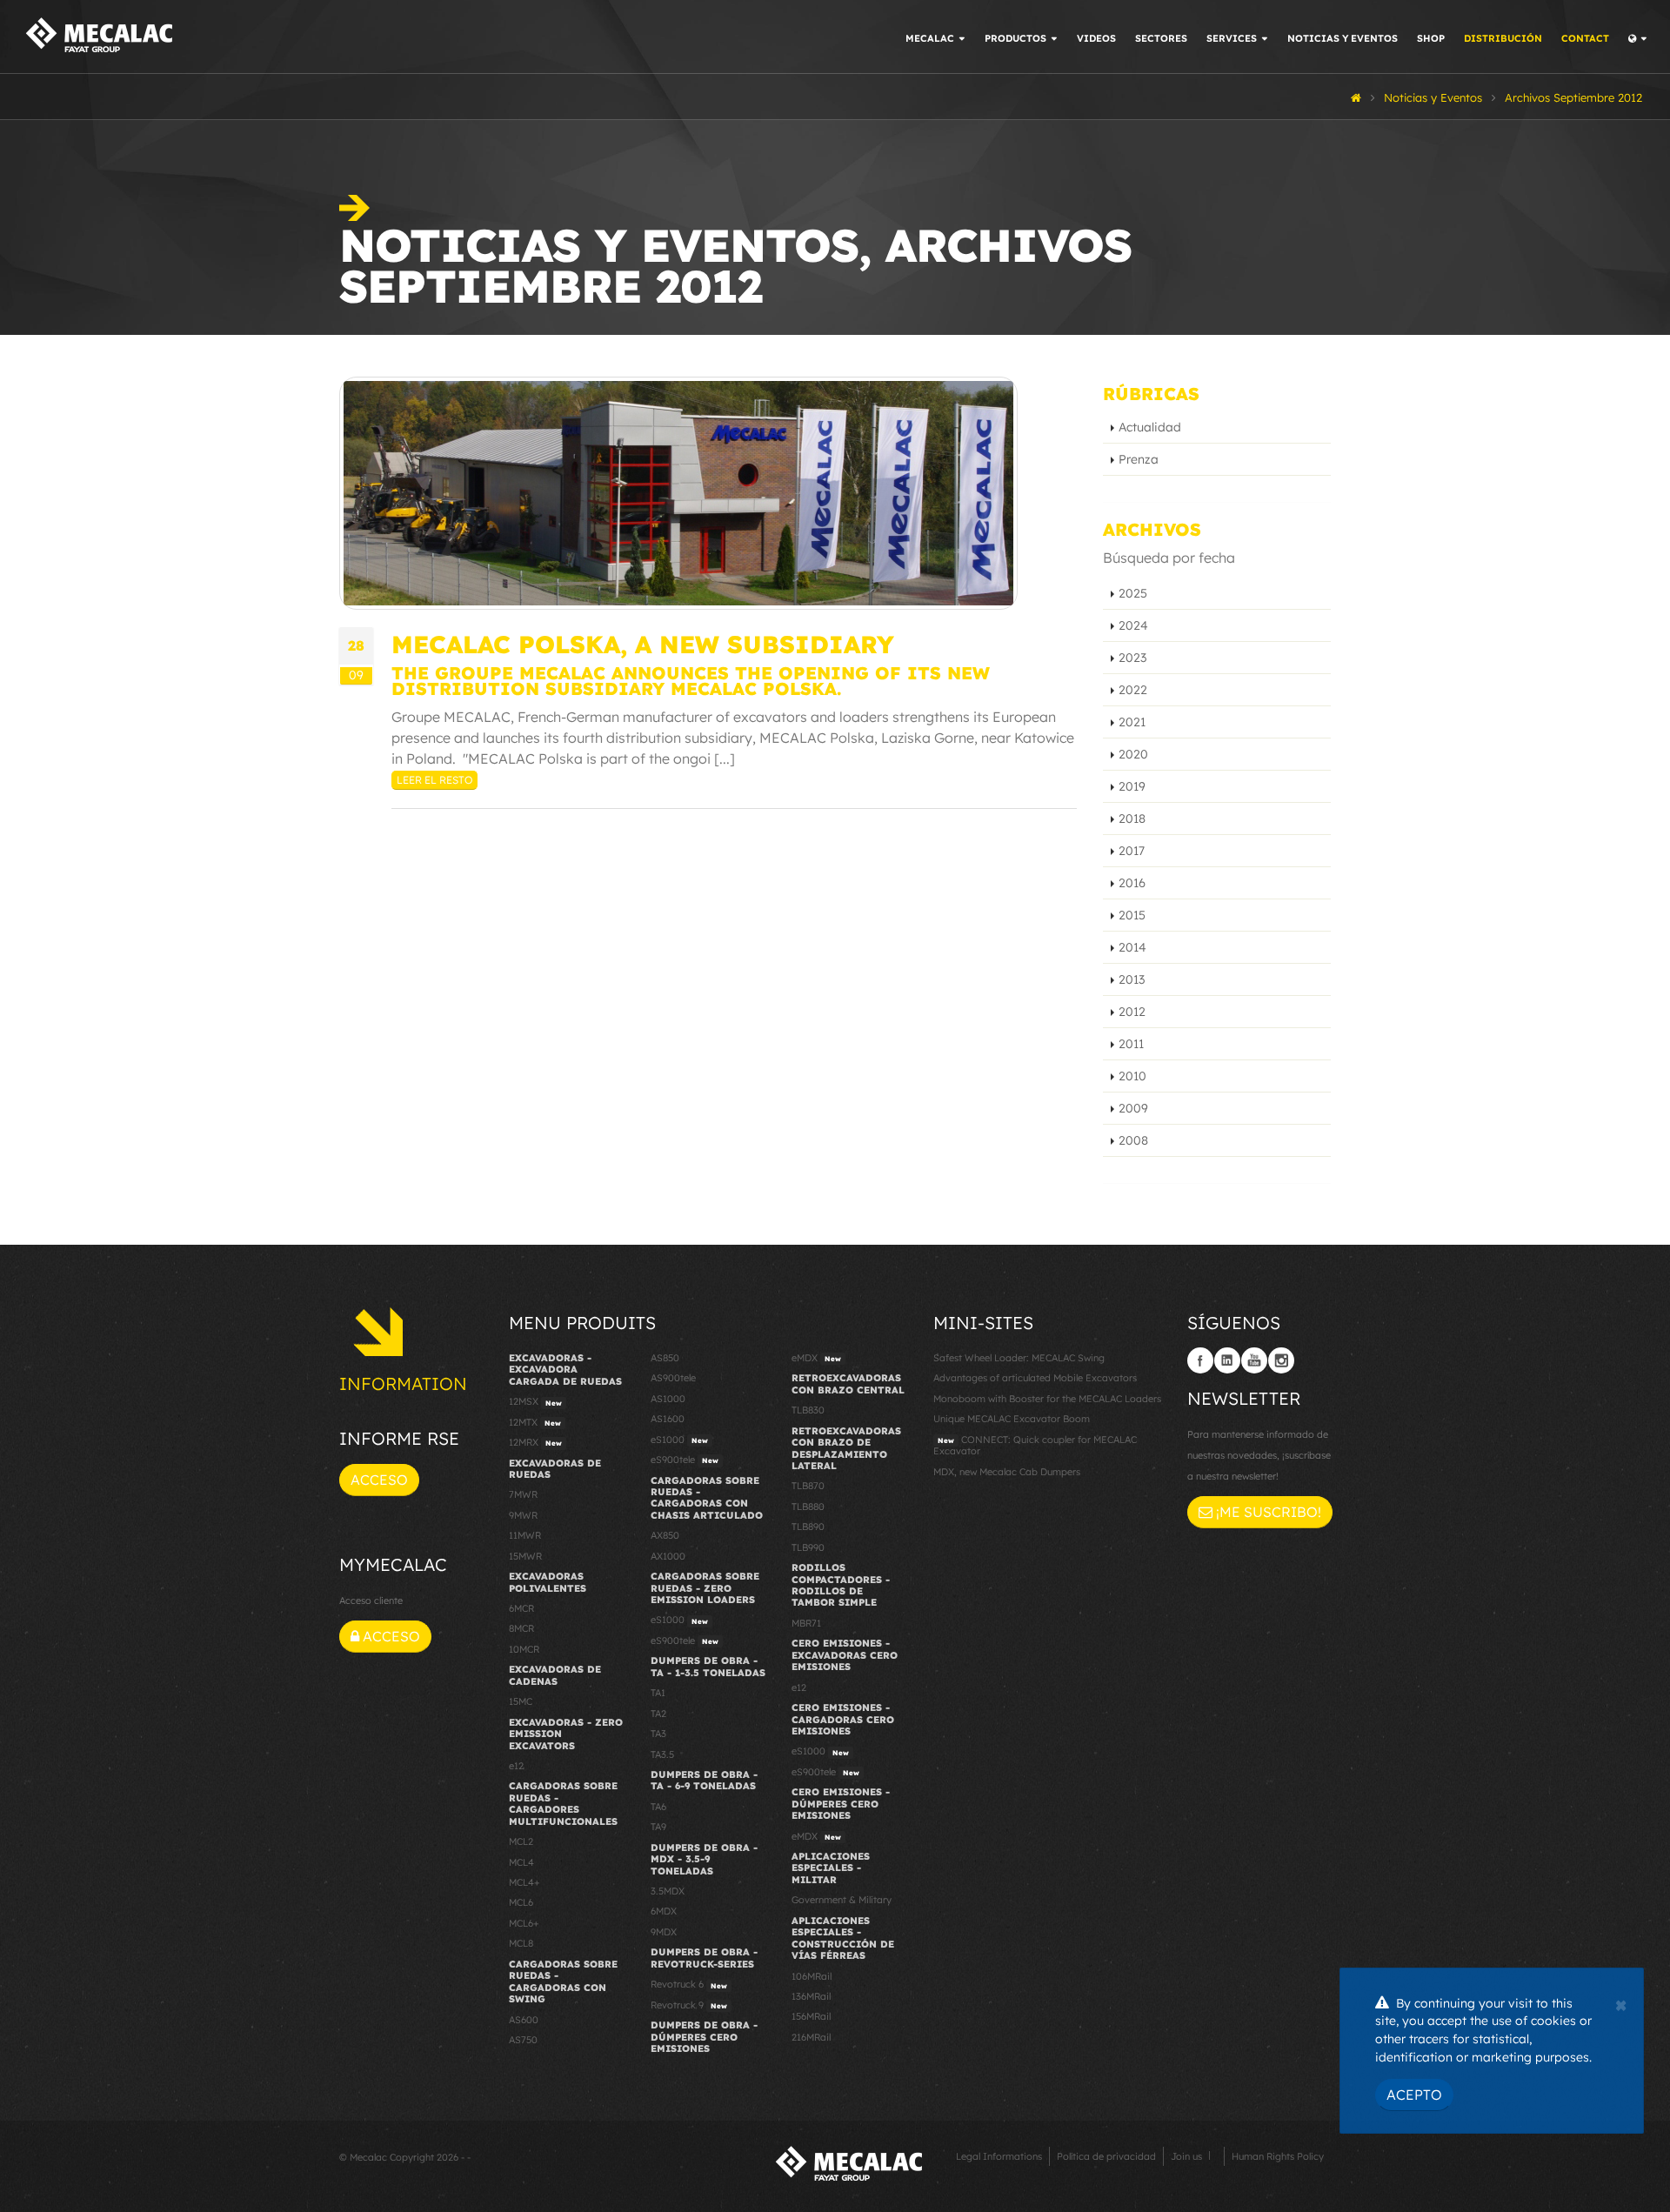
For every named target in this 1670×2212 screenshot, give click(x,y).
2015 (1132, 915)
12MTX (535, 1422)
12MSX (535, 1401)
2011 (1131, 1044)
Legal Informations (999, 2156)
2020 (1133, 754)
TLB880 (808, 1507)
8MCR (521, 1628)
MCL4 (521, 1862)
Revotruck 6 (689, 1984)
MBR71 (806, 1623)
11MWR (525, 1535)
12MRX (535, 1442)
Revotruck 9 (689, 2005)
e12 (516, 1766)
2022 (1133, 690)
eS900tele (685, 1460)
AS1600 (668, 1419)
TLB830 (808, 1410)
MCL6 (521, 1902)
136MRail (811, 1996)
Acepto (1414, 2095)
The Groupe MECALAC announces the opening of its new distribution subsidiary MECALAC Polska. (691, 681)
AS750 (523, 2040)
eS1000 (679, 1440)
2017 (1132, 851)
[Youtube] (1254, 1360)
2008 (1133, 1140)
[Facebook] (1200, 1360)
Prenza (1139, 459)
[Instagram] (1281, 1360)
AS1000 (668, 1399)
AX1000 (668, 1556)
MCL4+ (524, 1882)
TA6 (658, 1807)
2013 (1132, 979)
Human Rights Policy (1278, 2156)
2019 (1132, 786)
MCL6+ (524, 1923)
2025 (1133, 593)
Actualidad (1150, 427)
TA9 (658, 1827)
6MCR (521, 1608)
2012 (1132, 1012)
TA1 (658, 1693)
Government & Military (842, 1900)
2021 (1132, 722)
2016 (1132, 883)
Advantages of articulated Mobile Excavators (1035, 1378)
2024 (1133, 625)
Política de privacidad (1106, 2156)
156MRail (811, 2016)
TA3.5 (662, 1754)
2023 (1132, 658)
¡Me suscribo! (1267, 1512)
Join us (1186, 2156)
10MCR (524, 1649)
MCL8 (521, 1943)
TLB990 (808, 1547)
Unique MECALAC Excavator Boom (1012, 1419)
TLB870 (808, 1486)
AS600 (524, 2020)
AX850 (665, 1535)
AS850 (665, 1358)
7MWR (523, 1494)
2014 (1132, 947)
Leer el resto (434, 780)
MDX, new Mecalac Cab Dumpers (1007, 1472)
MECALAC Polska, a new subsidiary (643, 644)
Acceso (379, 1480)
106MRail (812, 1976)
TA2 (658, 1714)
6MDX (664, 1911)
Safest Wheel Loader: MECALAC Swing (1019, 1358)
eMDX (816, 1358)
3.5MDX (668, 1891)
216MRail (811, 2037)
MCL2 (521, 1841)
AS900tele (673, 1378)
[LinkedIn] (1227, 1360)
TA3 (658, 1734)
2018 (1132, 819)
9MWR (523, 1515)
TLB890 (808, 1527)
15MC (521, 1701)
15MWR (525, 1556)
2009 (1133, 1108)
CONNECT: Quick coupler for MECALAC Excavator (1035, 1445)
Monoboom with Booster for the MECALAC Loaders (1047, 1399)
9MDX (664, 1932)
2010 (1132, 1076)
